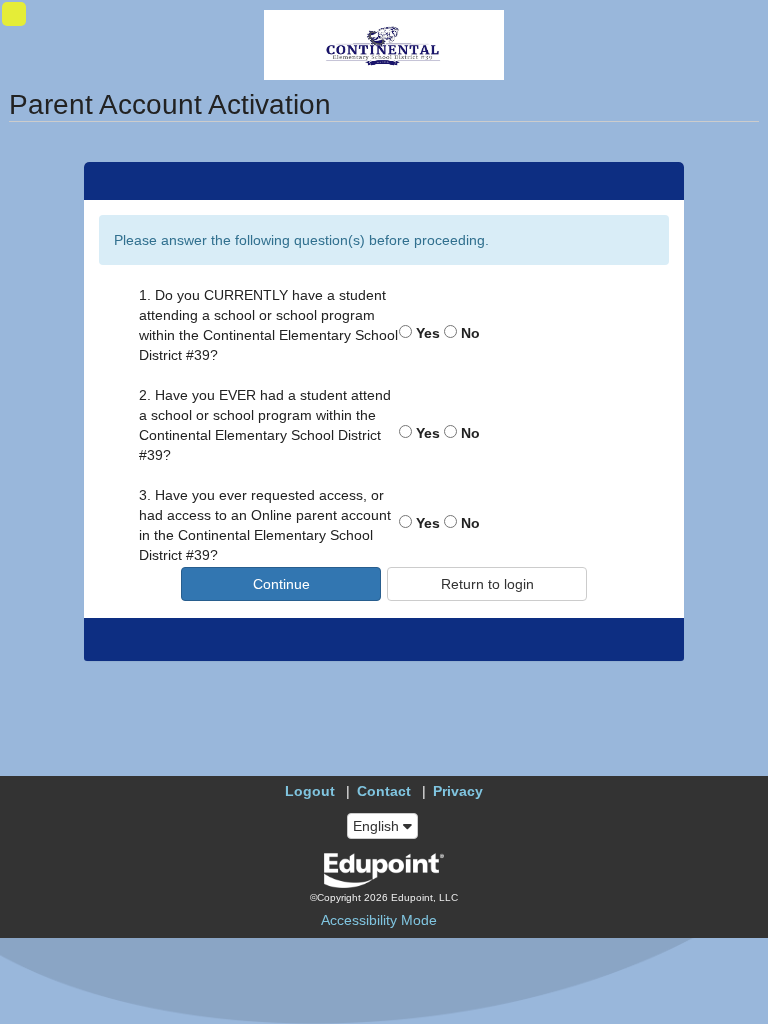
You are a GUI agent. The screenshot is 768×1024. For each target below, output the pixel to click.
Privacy (458, 791)
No (468, 333)
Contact (384, 791)
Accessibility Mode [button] (379, 920)
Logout (310, 791)
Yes (426, 333)
